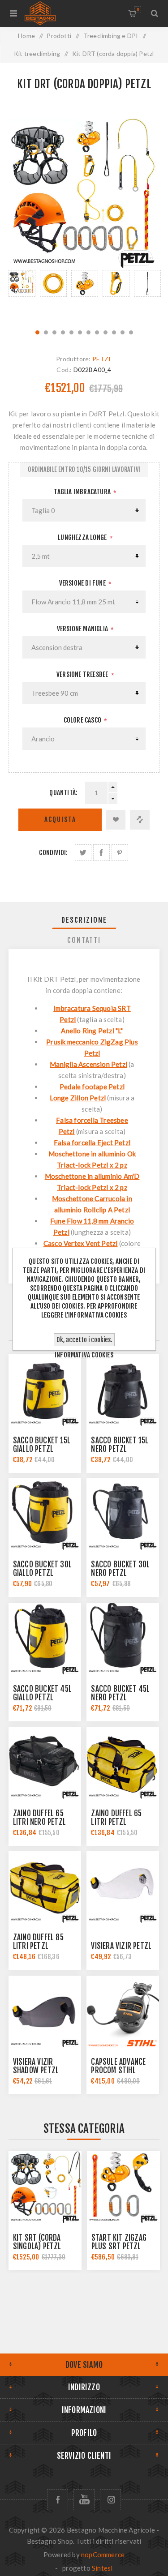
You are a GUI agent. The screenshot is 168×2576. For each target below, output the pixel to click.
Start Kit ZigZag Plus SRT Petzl (119, 2242)
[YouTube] (84, 2500)
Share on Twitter (83, 853)
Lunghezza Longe (83, 537)
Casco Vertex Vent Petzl (81, 1243)
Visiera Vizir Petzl (121, 1946)
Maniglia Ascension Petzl (88, 1064)
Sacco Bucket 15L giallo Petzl (42, 1445)
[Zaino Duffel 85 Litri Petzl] (45, 1887)
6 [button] (80, 332)
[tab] (84, 920)
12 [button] (131, 332)
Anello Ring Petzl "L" (92, 1031)
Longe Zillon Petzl (78, 1098)
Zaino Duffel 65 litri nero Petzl (39, 1818)
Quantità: (63, 793)
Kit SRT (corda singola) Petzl (37, 2242)
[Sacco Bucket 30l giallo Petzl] (45, 1515)
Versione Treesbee (83, 674)
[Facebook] (58, 2500)
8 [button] (97, 332)
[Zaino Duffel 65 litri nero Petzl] (45, 1763)
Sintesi (102, 2568)
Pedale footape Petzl (92, 1087)
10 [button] (114, 332)
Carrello (138, 10)
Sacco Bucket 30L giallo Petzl (42, 1569)
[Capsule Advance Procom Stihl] (123, 2012)
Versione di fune (83, 583)
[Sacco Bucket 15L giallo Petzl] (45, 1391)
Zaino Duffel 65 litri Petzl (116, 1818)
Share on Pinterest (120, 853)
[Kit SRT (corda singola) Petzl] (45, 2188)
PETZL (102, 359)
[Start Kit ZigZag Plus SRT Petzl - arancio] (123, 2188)
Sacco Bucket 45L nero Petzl (120, 1693)
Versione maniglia (83, 629)
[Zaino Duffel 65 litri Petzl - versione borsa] (123, 1763)
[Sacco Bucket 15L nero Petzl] (123, 1391)
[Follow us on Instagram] (110, 2500)
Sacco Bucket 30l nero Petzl (120, 1569)
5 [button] (71, 332)
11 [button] (123, 332)
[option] (22, 295)
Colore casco (83, 720)
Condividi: (53, 853)
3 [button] (54, 332)
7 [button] (88, 332)
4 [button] (63, 332)
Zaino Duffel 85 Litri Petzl (38, 1942)
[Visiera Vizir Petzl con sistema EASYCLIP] (123, 1887)
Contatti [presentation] (84, 940)
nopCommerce (103, 2555)
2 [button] (46, 332)
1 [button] (37, 332)
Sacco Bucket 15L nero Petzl (120, 1445)
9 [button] (106, 332)
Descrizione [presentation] (84, 920)
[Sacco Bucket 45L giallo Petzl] (45, 1639)
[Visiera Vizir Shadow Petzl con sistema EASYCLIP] (45, 2012)
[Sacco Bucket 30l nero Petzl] (123, 1515)
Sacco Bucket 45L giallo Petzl (42, 1693)
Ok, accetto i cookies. (84, 1340)
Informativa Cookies (84, 1355)
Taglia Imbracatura (83, 492)
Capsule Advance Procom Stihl (118, 2066)
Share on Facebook (101, 853)
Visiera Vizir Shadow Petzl (36, 2066)
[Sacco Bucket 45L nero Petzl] (123, 1639)
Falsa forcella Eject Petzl (92, 1143)
